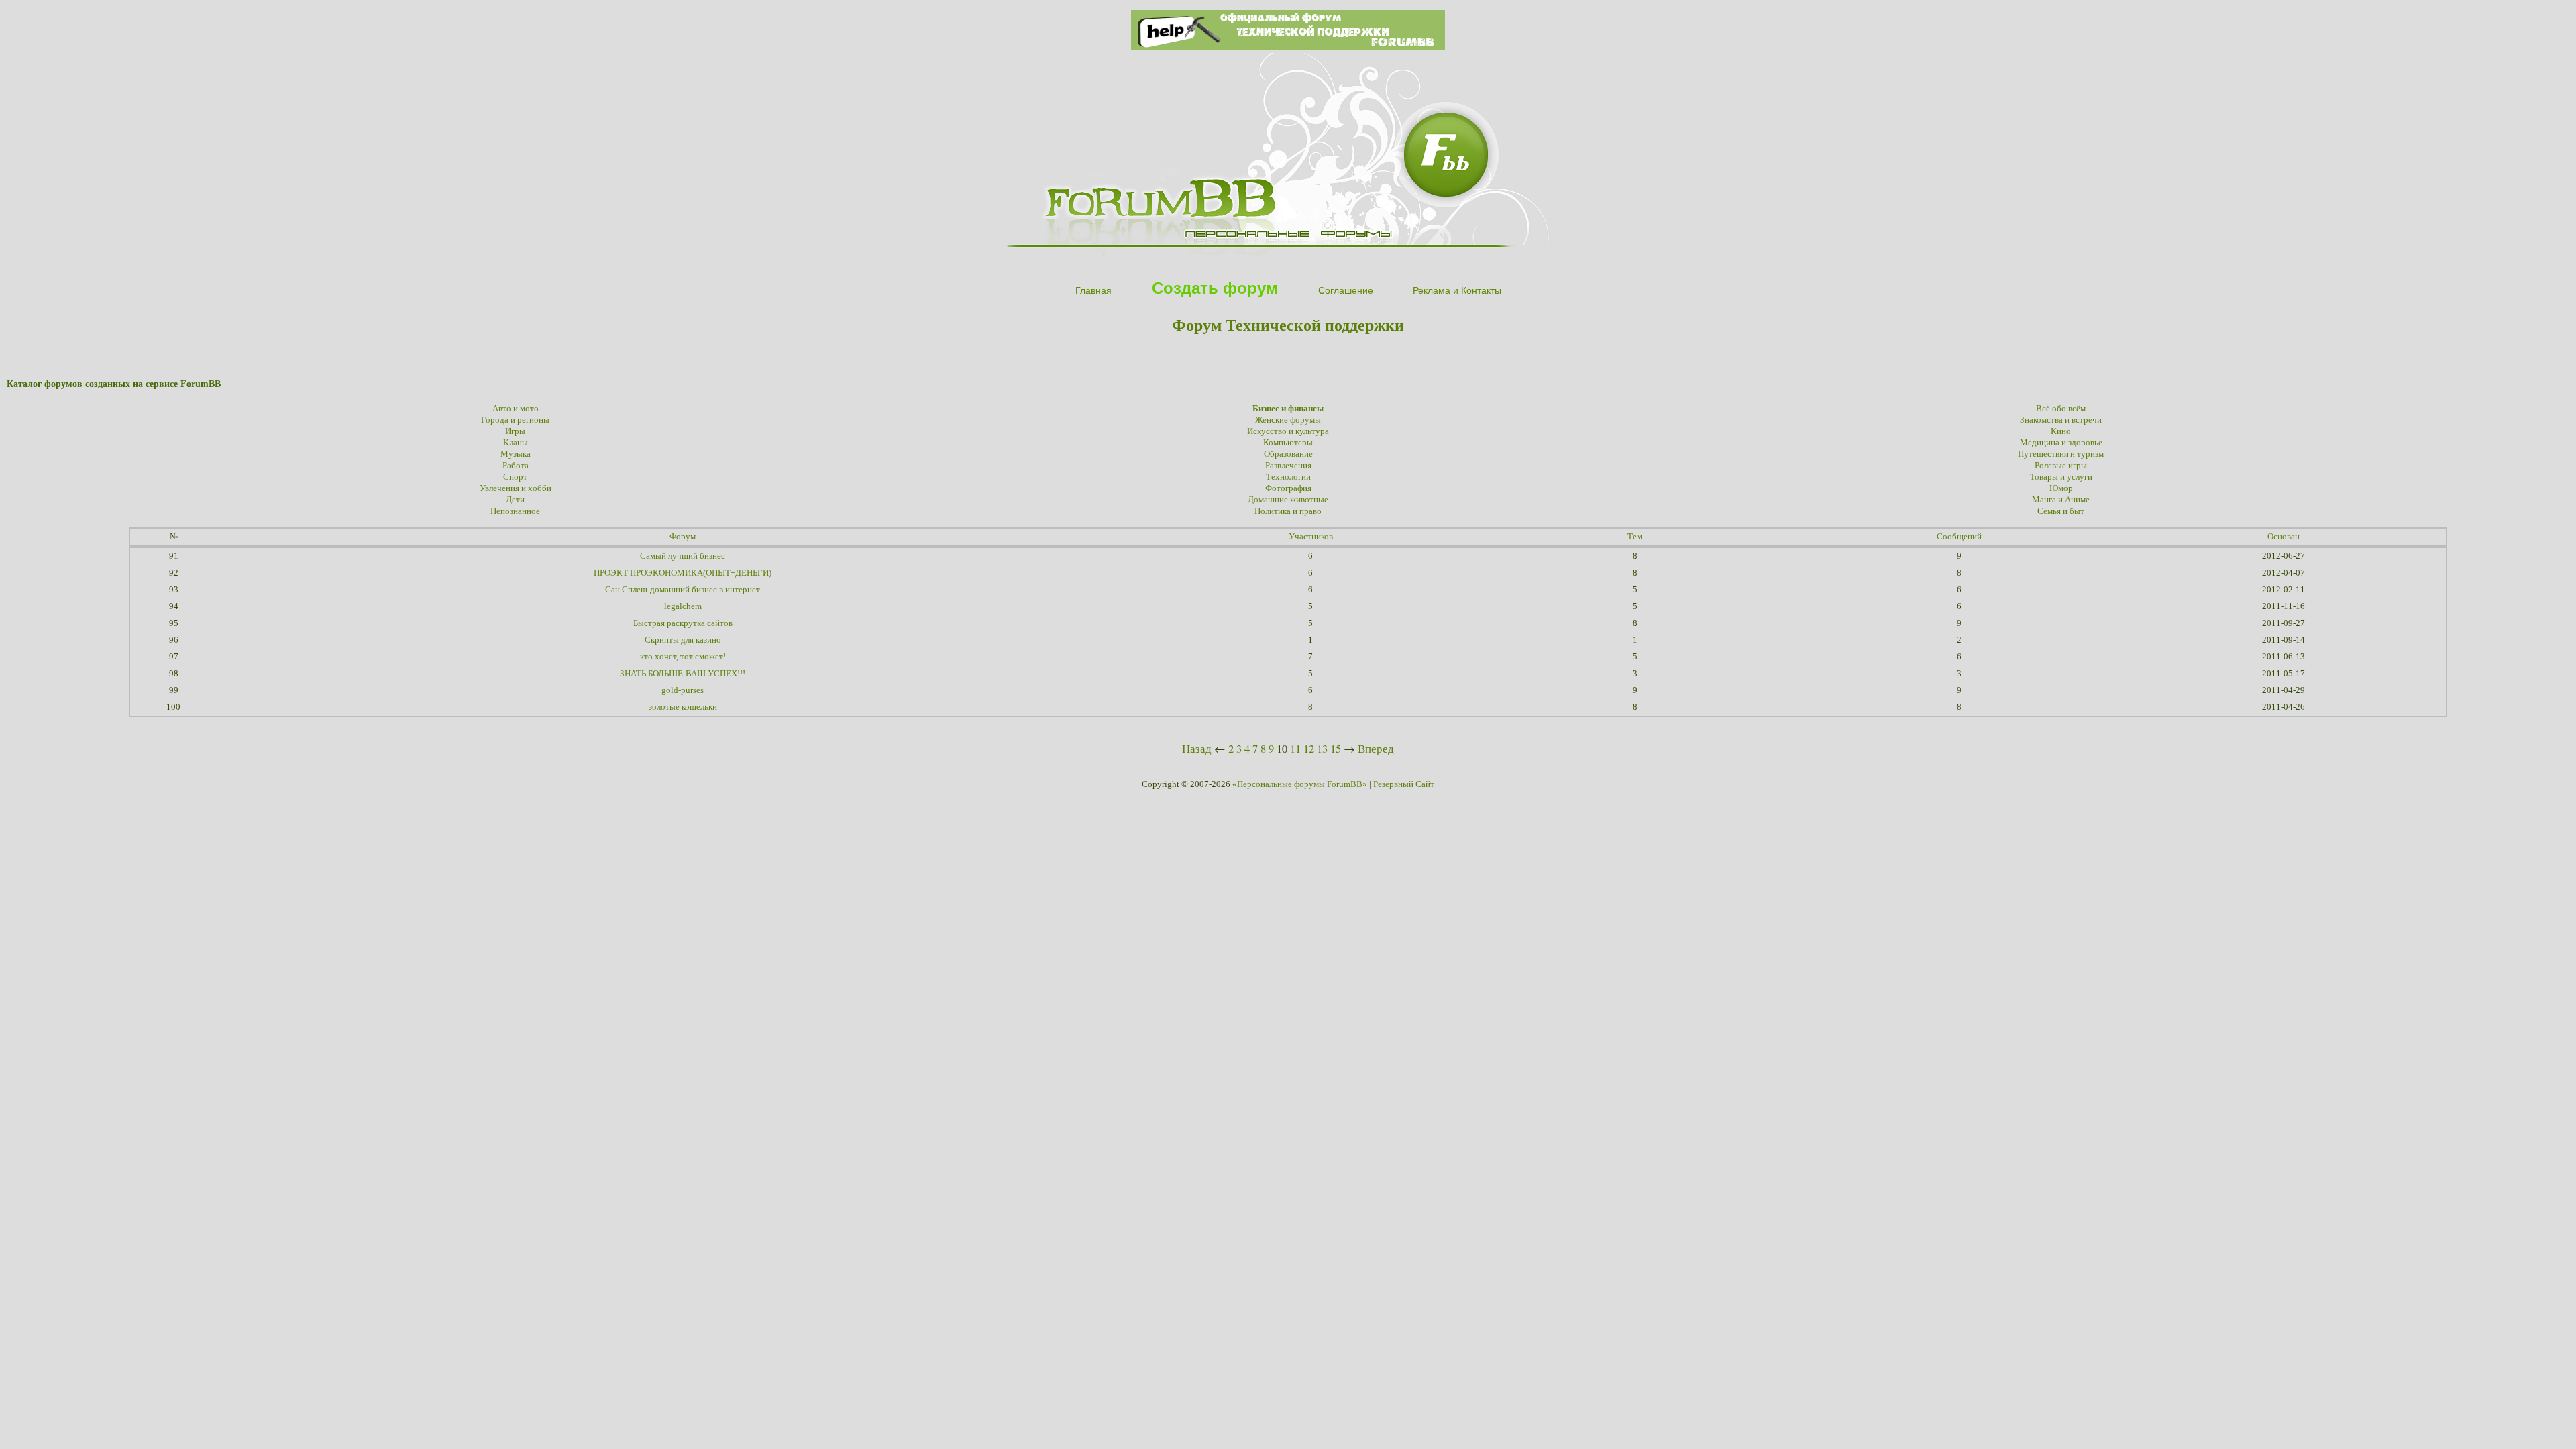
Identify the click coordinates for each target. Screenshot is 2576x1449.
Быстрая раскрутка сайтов (683, 623)
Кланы (516, 443)
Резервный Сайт (1404, 784)
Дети (515, 500)
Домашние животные (1288, 500)
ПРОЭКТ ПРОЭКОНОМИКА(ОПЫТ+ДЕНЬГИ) (683, 573)
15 (1336, 748)
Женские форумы (1288, 420)
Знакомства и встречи (2061, 420)
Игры (515, 431)
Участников (1311, 537)
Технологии (1288, 477)
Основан (2284, 537)
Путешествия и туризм (2061, 454)
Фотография (1288, 488)
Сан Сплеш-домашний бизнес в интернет (683, 590)
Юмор (2061, 488)
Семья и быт (2061, 511)
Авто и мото (516, 409)
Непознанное (515, 511)
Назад (1197, 748)
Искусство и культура (1288, 431)
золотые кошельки (683, 707)
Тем (1635, 537)
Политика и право (1288, 511)
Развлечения (1288, 466)
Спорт (515, 477)
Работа (516, 466)
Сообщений (1959, 537)
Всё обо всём (2061, 409)
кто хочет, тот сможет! (683, 657)
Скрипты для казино (683, 640)
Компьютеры (1288, 443)
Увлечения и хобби (516, 488)
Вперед (1376, 748)
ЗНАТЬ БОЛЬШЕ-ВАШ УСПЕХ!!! (683, 674)
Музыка (516, 454)
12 (1309, 748)
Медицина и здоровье (2061, 443)
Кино (2061, 431)
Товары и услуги (2061, 477)
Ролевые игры (2061, 466)
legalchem (683, 606)
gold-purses (683, 690)
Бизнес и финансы (1288, 409)
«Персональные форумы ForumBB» (1300, 784)
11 (1295, 748)
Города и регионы (515, 420)
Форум (683, 537)
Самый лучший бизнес (683, 556)
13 (1322, 748)
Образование (1288, 454)
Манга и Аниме (2061, 500)
